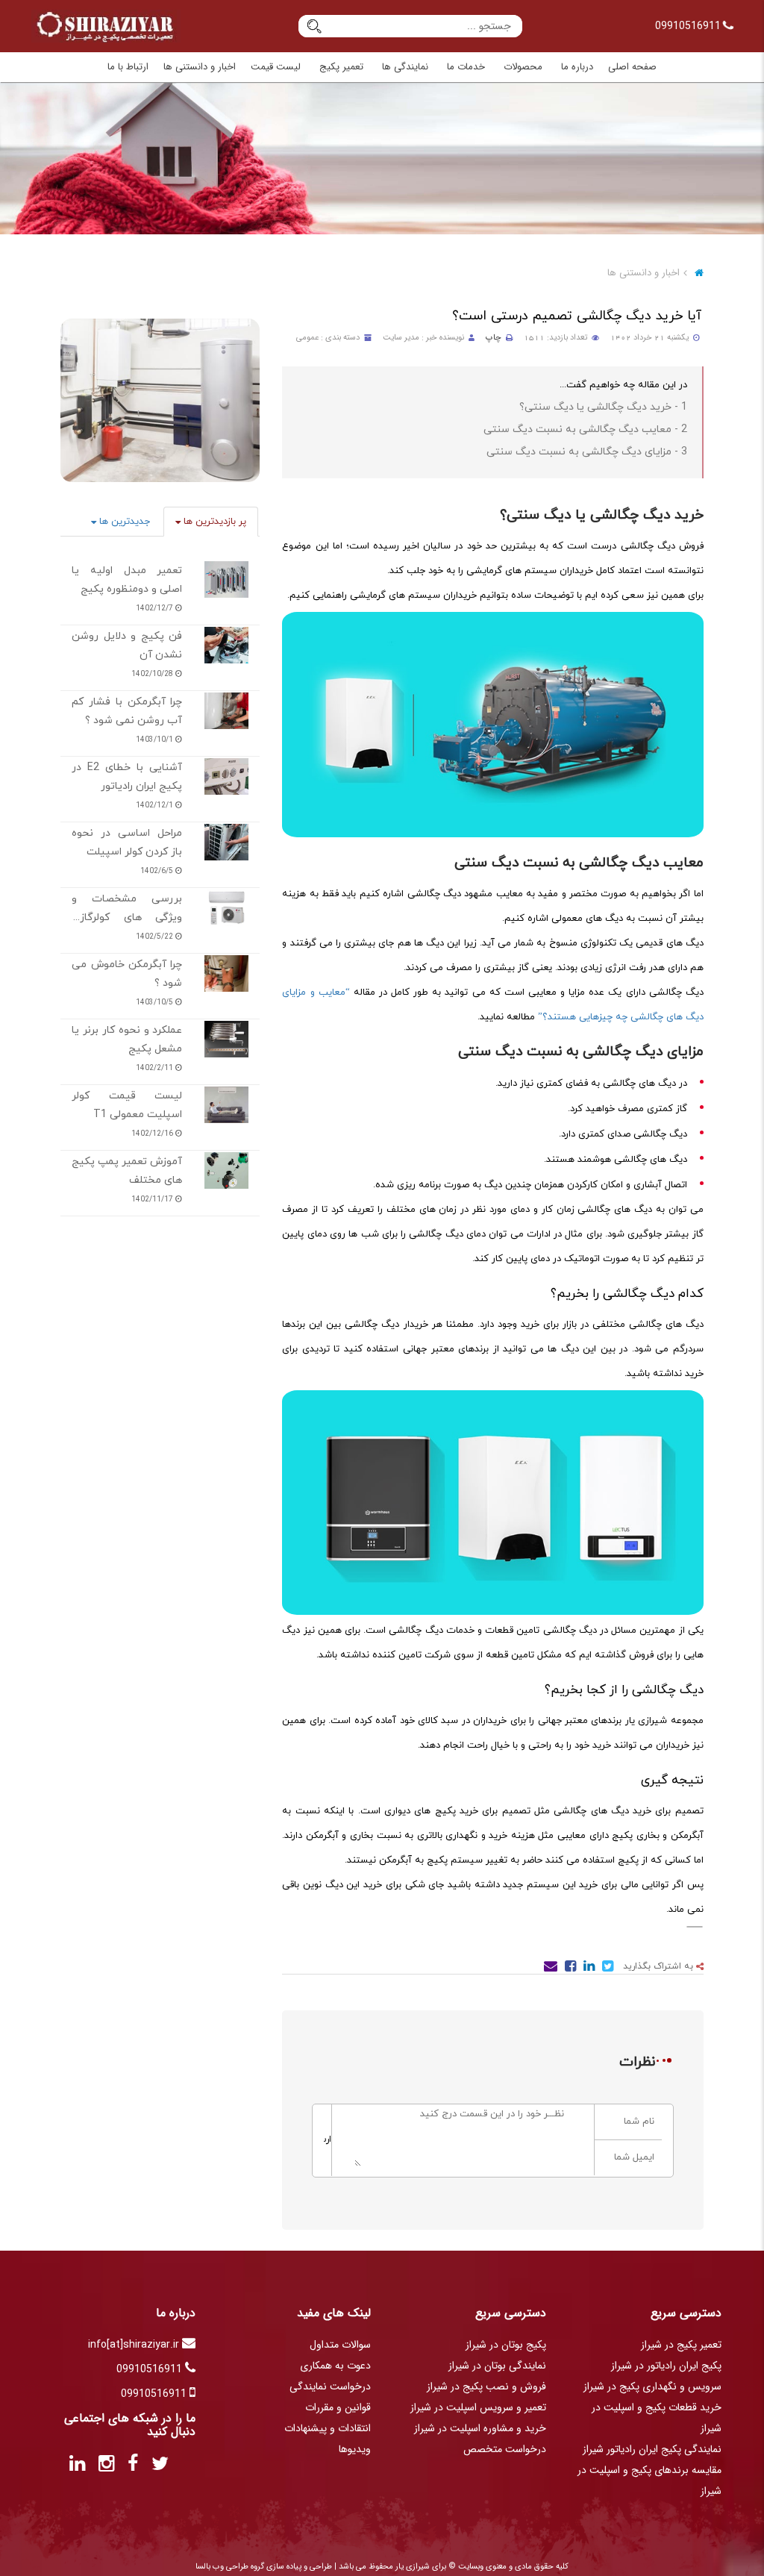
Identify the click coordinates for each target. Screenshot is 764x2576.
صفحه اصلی (632, 67)
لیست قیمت (276, 67)
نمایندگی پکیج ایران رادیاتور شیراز (652, 2449)
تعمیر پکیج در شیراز (681, 2345)
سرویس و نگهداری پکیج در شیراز (652, 2386)
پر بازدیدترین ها (213, 522)
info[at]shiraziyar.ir (135, 2345)
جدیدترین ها (123, 522)
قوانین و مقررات (338, 2407)
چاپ (494, 338)
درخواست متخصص (505, 2449)
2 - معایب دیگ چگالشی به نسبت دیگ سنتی (585, 429)
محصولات (523, 67)
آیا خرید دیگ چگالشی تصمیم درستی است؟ (577, 316)
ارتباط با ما (128, 67)
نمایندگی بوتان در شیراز (497, 2366)
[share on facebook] (569, 1969)
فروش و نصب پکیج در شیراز (486, 2386)
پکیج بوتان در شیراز (506, 2345)
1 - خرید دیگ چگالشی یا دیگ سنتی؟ (603, 407)
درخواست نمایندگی (330, 2386)
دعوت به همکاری (335, 2366)
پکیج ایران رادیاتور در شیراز (666, 2366)
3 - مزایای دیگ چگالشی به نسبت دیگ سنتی (587, 452)
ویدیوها (355, 2449)
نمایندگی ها (405, 67)
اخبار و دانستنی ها (200, 67)
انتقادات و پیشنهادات (328, 2428)
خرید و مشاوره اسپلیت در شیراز (480, 2428)
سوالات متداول (340, 2345)
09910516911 (689, 26)
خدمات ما (466, 67)
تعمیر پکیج (341, 67)
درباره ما (577, 67)
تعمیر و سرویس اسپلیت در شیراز (478, 2407)
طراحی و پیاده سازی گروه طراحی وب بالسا (264, 2567)
